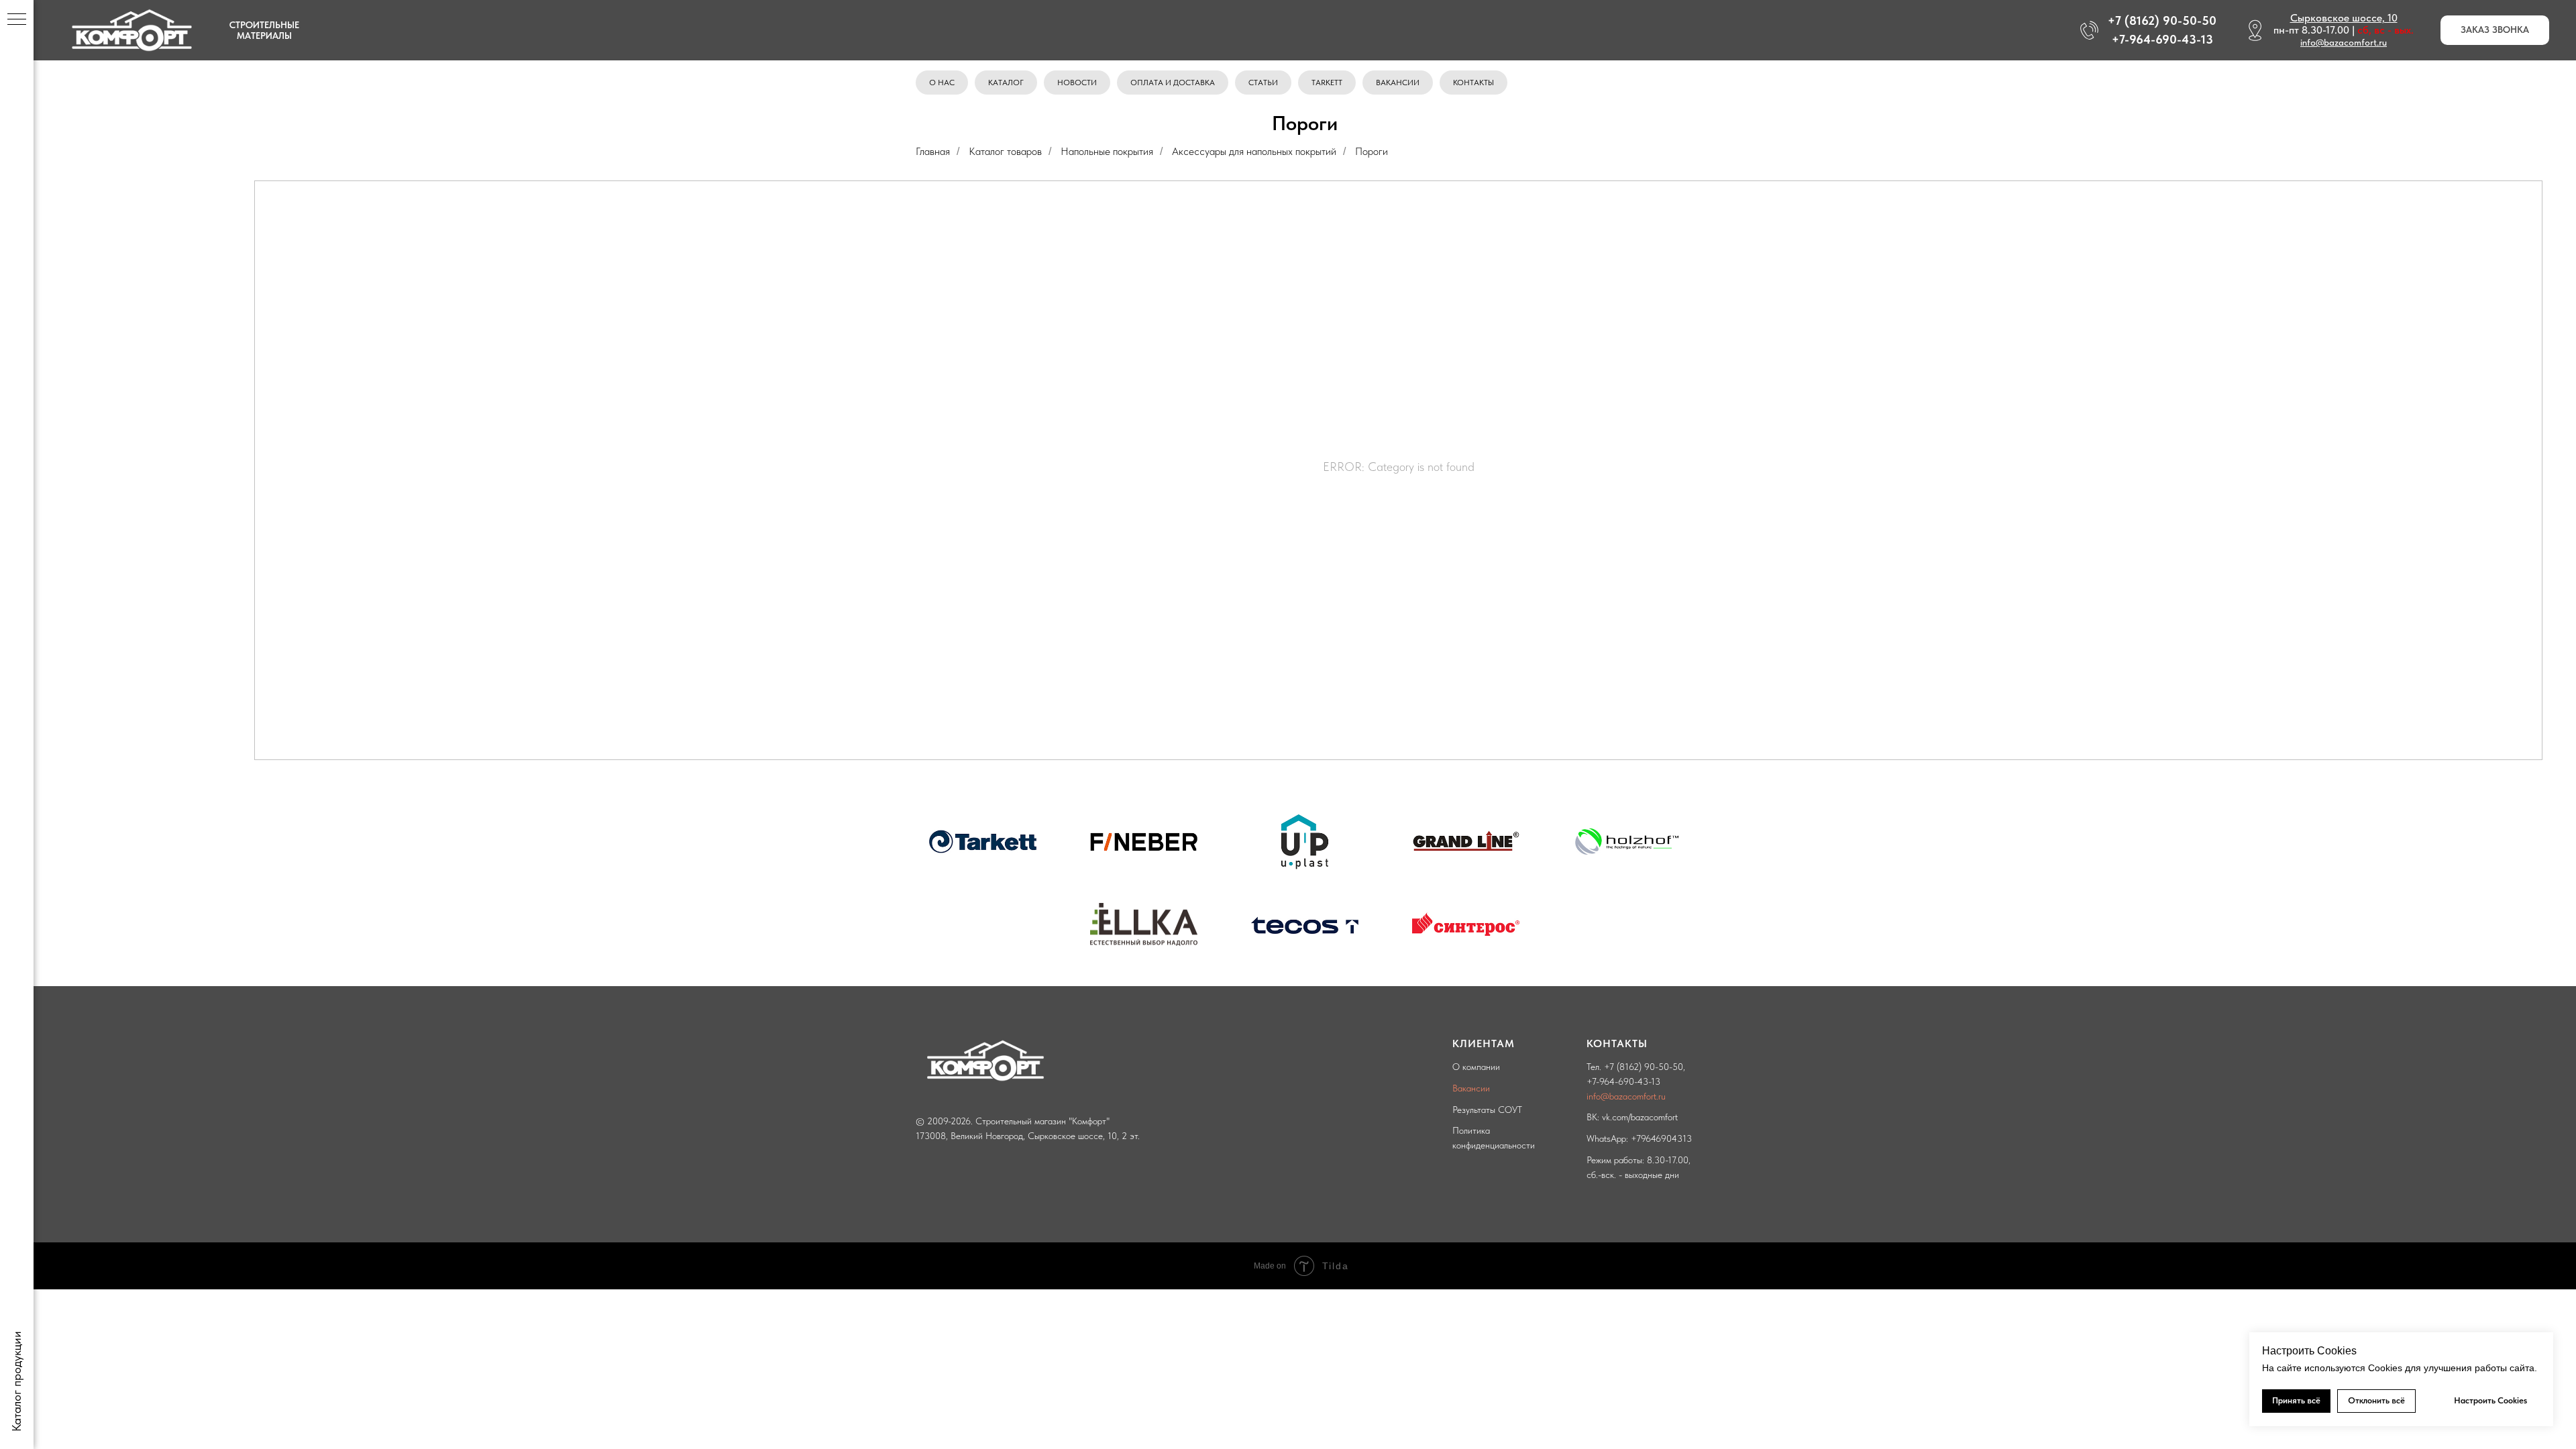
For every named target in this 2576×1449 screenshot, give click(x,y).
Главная (933, 151)
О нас (942, 83)
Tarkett (1327, 83)
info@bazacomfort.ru (2344, 42)
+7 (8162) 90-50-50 (1644, 1067)
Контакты (1473, 83)
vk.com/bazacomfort (1640, 1117)
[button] (2495, 31)
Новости (1077, 83)
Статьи (1263, 83)
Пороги (1372, 151)
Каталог (1006, 83)
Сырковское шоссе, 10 (2344, 18)
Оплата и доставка (1173, 83)
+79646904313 (1661, 1138)
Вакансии (1398, 83)
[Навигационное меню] (17, 20)
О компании (1476, 1067)
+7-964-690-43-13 (1623, 1081)
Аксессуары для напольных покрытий (1254, 151)
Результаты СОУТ (1487, 1110)
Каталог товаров (1005, 151)
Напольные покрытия (1107, 151)
